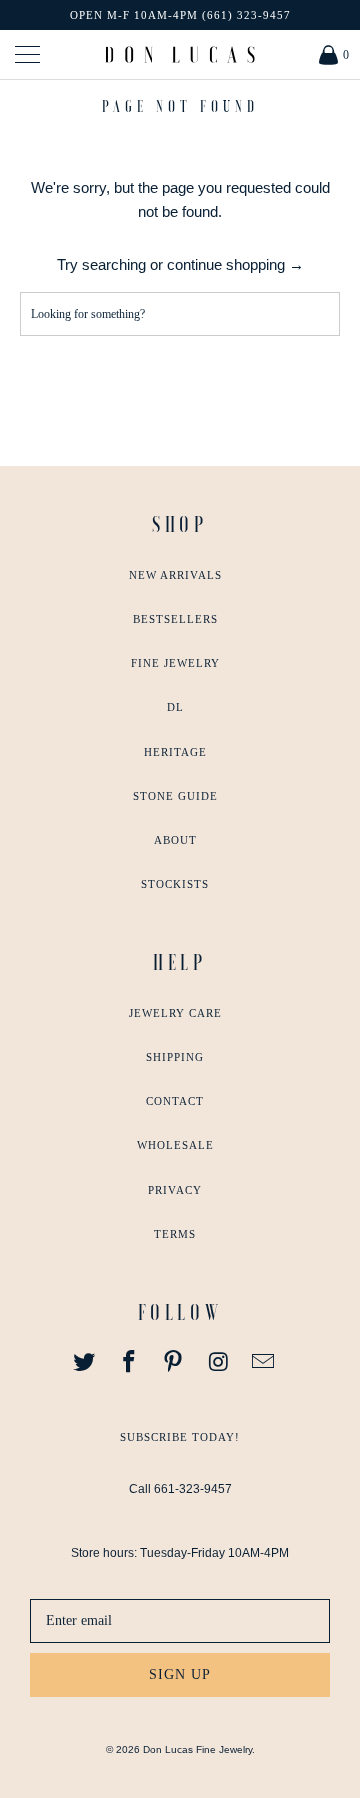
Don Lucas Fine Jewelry (197, 1749)
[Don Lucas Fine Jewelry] (180, 54)
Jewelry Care (175, 1013)
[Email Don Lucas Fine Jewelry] (264, 1363)
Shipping (175, 1057)
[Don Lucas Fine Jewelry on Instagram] (219, 1363)
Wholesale (175, 1145)
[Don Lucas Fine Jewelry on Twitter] (85, 1363)
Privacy (175, 1190)
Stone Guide (175, 796)
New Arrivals (175, 575)
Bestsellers (175, 619)
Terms (175, 1234)
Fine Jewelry (175, 663)
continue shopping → (235, 264)
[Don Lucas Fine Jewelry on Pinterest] (174, 1363)
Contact (175, 1101)
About (175, 840)
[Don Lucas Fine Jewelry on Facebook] (129, 1363)
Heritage (175, 752)
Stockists (175, 884)
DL (175, 707)
